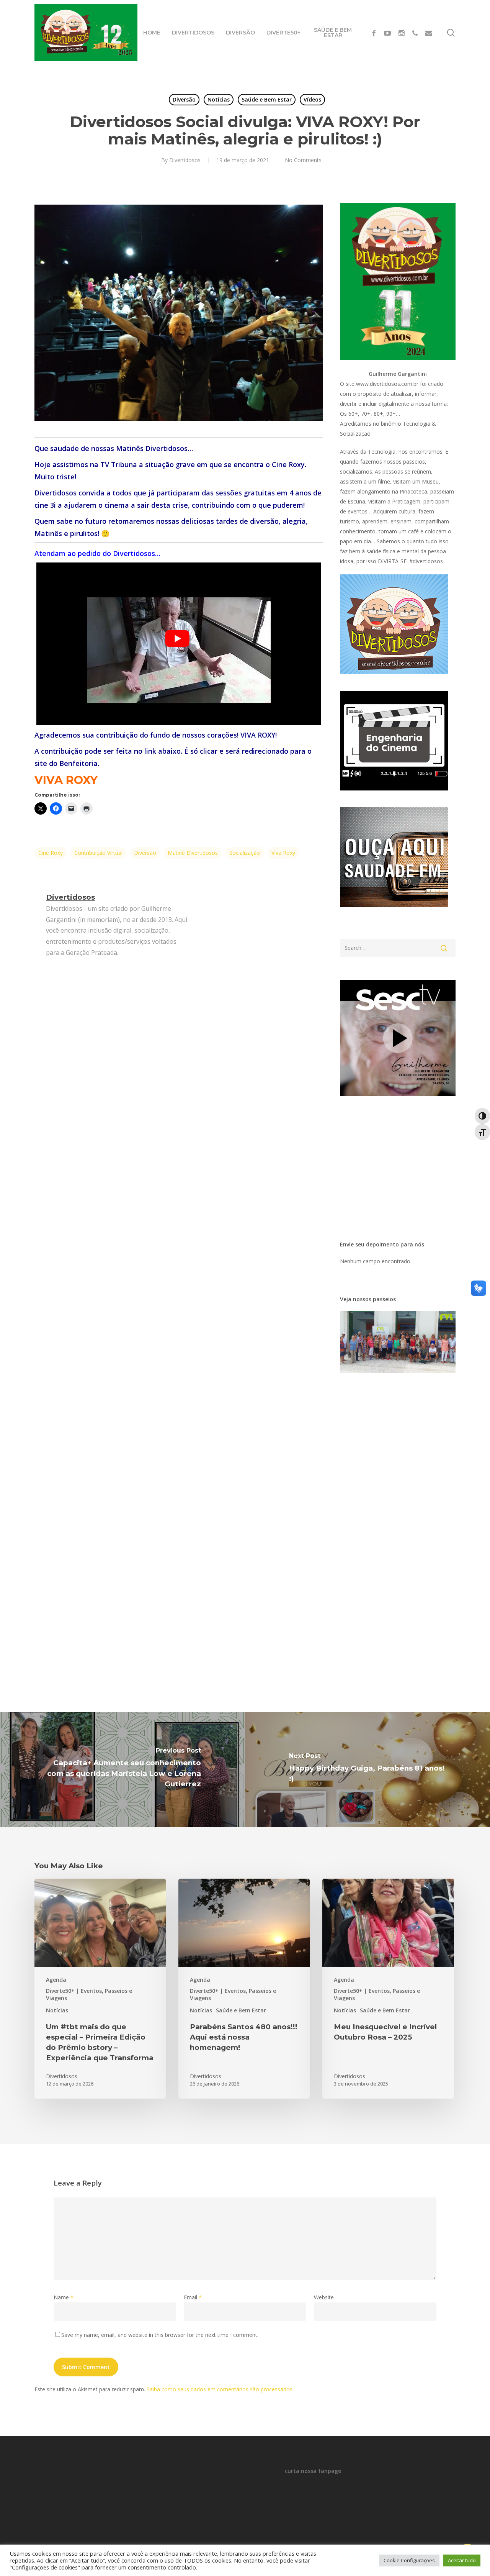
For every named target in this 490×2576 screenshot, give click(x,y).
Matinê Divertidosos (193, 853)
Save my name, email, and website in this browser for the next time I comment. (160, 2335)
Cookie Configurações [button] (409, 2560)
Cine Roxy (51, 853)
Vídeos (312, 99)
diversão (145, 853)
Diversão (184, 99)
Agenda (56, 1980)
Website (324, 2297)
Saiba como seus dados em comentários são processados (220, 2389)
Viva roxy (283, 853)
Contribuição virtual (98, 853)
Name (64, 2297)
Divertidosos (185, 160)
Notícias (219, 99)
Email (193, 2297)
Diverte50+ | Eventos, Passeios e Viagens (89, 1994)
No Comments (303, 160)
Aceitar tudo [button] (462, 2560)
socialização (245, 853)
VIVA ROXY (66, 780)
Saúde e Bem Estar (267, 99)
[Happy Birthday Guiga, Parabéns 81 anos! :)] (367, 1769)
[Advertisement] (404, 251)
